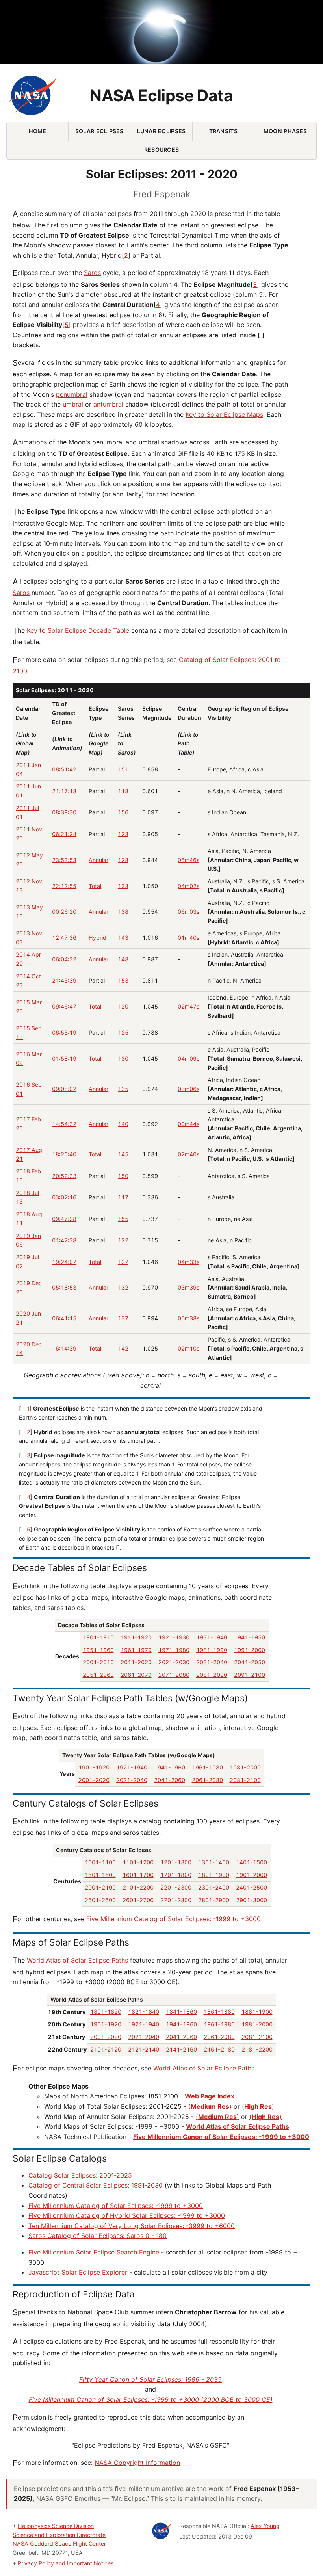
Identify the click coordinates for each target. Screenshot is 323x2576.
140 (123, 1124)
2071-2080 (174, 1675)
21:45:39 (64, 980)
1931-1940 (212, 1637)
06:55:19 (64, 1032)
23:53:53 (64, 860)
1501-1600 (100, 1875)
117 (123, 1197)
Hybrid (97, 938)
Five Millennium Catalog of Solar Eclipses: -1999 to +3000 (174, 1919)
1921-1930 (174, 1637)
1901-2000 (252, 1875)
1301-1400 (214, 1862)
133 (123, 886)
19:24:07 (64, 1262)
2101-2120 (106, 2049)
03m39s (188, 1287)
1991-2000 (250, 1650)
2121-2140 (144, 2049)
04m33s (188, 1262)
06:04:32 (64, 959)
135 (123, 1089)
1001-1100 (100, 1862)
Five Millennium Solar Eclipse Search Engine (94, 2252)
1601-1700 (138, 1875)
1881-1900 (257, 2012)
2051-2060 (98, 1675)
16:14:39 (64, 1348)
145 (123, 1154)
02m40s (188, 1154)
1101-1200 (138, 1862)
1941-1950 (250, 1637)
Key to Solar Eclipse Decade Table (78, 630)
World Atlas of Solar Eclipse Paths (78, 1960)
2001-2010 (98, 1662)
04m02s (188, 886)
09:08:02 (64, 1089)
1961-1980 (207, 1767)
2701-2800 (176, 1900)
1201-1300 (176, 1862)
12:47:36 (64, 938)
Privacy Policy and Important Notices (66, 2563)
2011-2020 (136, 1662)
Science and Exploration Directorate (59, 2535)
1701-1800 (176, 1875)
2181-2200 (257, 2049)
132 (123, 1287)
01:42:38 (64, 1240)
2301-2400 (214, 1887)
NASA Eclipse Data (161, 96)
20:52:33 (64, 1176)
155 (123, 1219)
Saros (92, 273)
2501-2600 (100, 1900)
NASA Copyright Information (137, 2463)
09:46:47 (64, 1006)
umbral (73, 404)
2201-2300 (176, 1887)
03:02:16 (64, 1197)
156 (123, 812)
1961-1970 (136, 1650)
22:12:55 (64, 886)
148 (123, 959)
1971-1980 (174, 1650)
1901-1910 (98, 1637)
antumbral (108, 404)
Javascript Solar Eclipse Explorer (78, 2272)
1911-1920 (136, 1637)
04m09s (188, 1058)
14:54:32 (64, 1124)
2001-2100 (100, 1887)
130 (123, 1058)
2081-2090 (212, 1675)
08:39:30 (64, 812)
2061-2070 (136, 1675)
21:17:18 (64, 791)
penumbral (72, 394)
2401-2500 (252, 1887)
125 (123, 1032)
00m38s (188, 1318)
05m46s (188, 860)
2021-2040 (132, 1780)
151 (123, 769)
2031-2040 (212, 1662)
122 (123, 1240)
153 (123, 980)
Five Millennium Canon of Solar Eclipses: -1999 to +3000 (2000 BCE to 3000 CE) (151, 2399)
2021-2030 (174, 1662)
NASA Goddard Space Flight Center (59, 2543)
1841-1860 (181, 2012)
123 (123, 834)
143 (123, 938)
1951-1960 (98, 1650)
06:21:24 (64, 834)
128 (123, 860)
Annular (98, 860)
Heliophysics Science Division (56, 2526)
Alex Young (265, 2526)
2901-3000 (252, 1900)
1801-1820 (106, 2012)
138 (123, 912)
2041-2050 (250, 1662)
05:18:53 (64, 1287)
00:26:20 (64, 912)
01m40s (188, 938)
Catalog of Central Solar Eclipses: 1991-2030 (96, 2185)
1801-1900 (214, 1875)
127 (123, 1262)
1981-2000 (245, 1767)
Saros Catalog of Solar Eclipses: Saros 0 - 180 (97, 2236)
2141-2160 (181, 2049)
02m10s (188, 1348)
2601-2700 (138, 1900)
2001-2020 (94, 1780)
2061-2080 (207, 1780)
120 (123, 1006)
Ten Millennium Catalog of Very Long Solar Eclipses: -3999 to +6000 (132, 2226)
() (210, 2106)
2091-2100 (250, 1675)
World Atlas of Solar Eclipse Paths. (205, 2068)
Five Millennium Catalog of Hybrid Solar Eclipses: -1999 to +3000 (127, 2215)
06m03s (188, 912)
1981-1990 (212, 1650)
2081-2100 (245, 1780)
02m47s (188, 1006)
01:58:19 (64, 1058)
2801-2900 (214, 1900)
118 (123, 791)
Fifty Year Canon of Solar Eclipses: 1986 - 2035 (150, 2379)
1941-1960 (170, 1767)
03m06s (188, 1089)
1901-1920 (94, 1767)
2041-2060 (170, 1780)
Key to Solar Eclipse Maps (224, 414)
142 (123, 1348)
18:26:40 (64, 1154)
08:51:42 (64, 769)
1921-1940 (132, 1767)
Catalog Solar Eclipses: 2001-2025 (80, 2175)
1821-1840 (144, 2012)
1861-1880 (219, 2012)
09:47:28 (64, 1219)
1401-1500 (252, 1862)
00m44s (188, 1124)
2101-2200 (138, 1887)
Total (95, 886)
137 (123, 1318)
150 (123, 1176)
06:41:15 (64, 1318)
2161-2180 (219, 2049)
